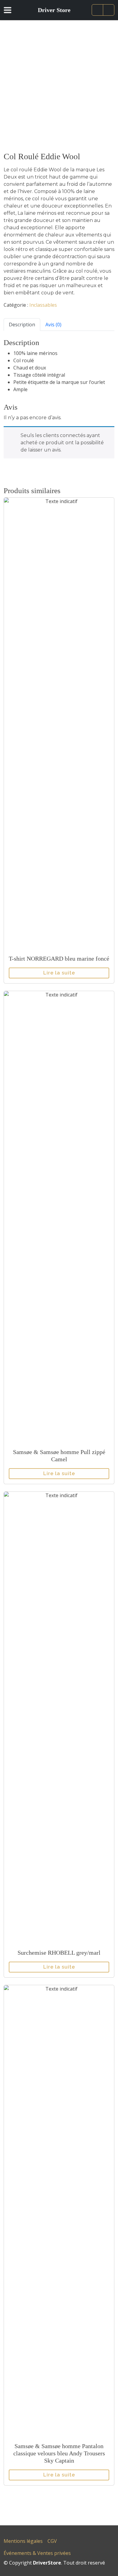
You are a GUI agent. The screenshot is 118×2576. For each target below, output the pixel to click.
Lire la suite (59, 973)
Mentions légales (23, 2541)
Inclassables (43, 305)
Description (22, 325)
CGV (52, 2541)
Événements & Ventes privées (37, 2553)
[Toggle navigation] (11, 10)
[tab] (22, 324)
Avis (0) (53, 325)
